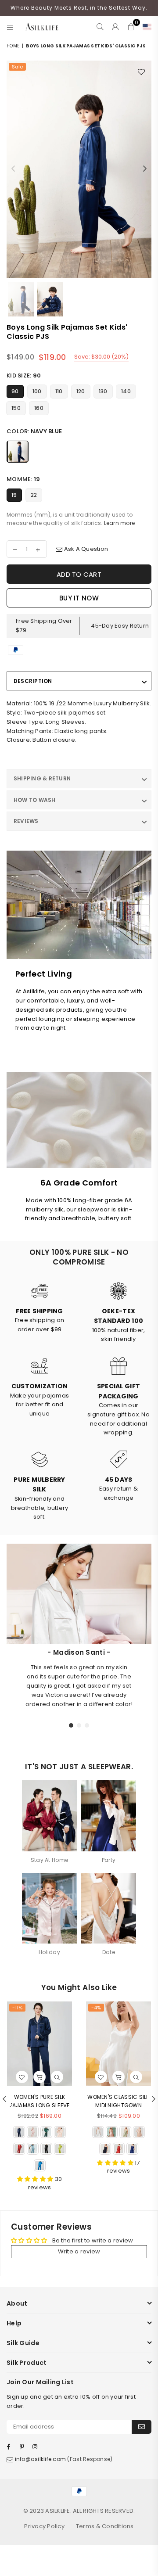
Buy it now (79, 598)
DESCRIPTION (33, 681)
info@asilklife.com (41, 2459)
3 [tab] (87, 1725)
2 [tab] (79, 1725)
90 (15, 391)
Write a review (79, 2251)
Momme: (23, 479)
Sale (17, 67)
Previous (13, 169)
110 (59, 391)
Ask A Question (85, 549)
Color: (34, 431)
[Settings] (145, 27)
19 (14, 495)
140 (126, 391)
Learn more (120, 523)
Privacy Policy (44, 2526)
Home (13, 46)
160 (39, 408)
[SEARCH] (100, 27)
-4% (96, 2008)
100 (37, 391)
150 (16, 408)
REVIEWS (26, 821)
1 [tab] (72, 1725)
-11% (17, 2008)
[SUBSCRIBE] (142, 2427)
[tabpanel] (79, 1678)
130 (103, 391)
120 (81, 391)
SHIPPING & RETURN (42, 778)
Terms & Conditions (105, 2526)
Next (145, 169)
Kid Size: (24, 375)
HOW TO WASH (35, 800)
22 (34, 495)
